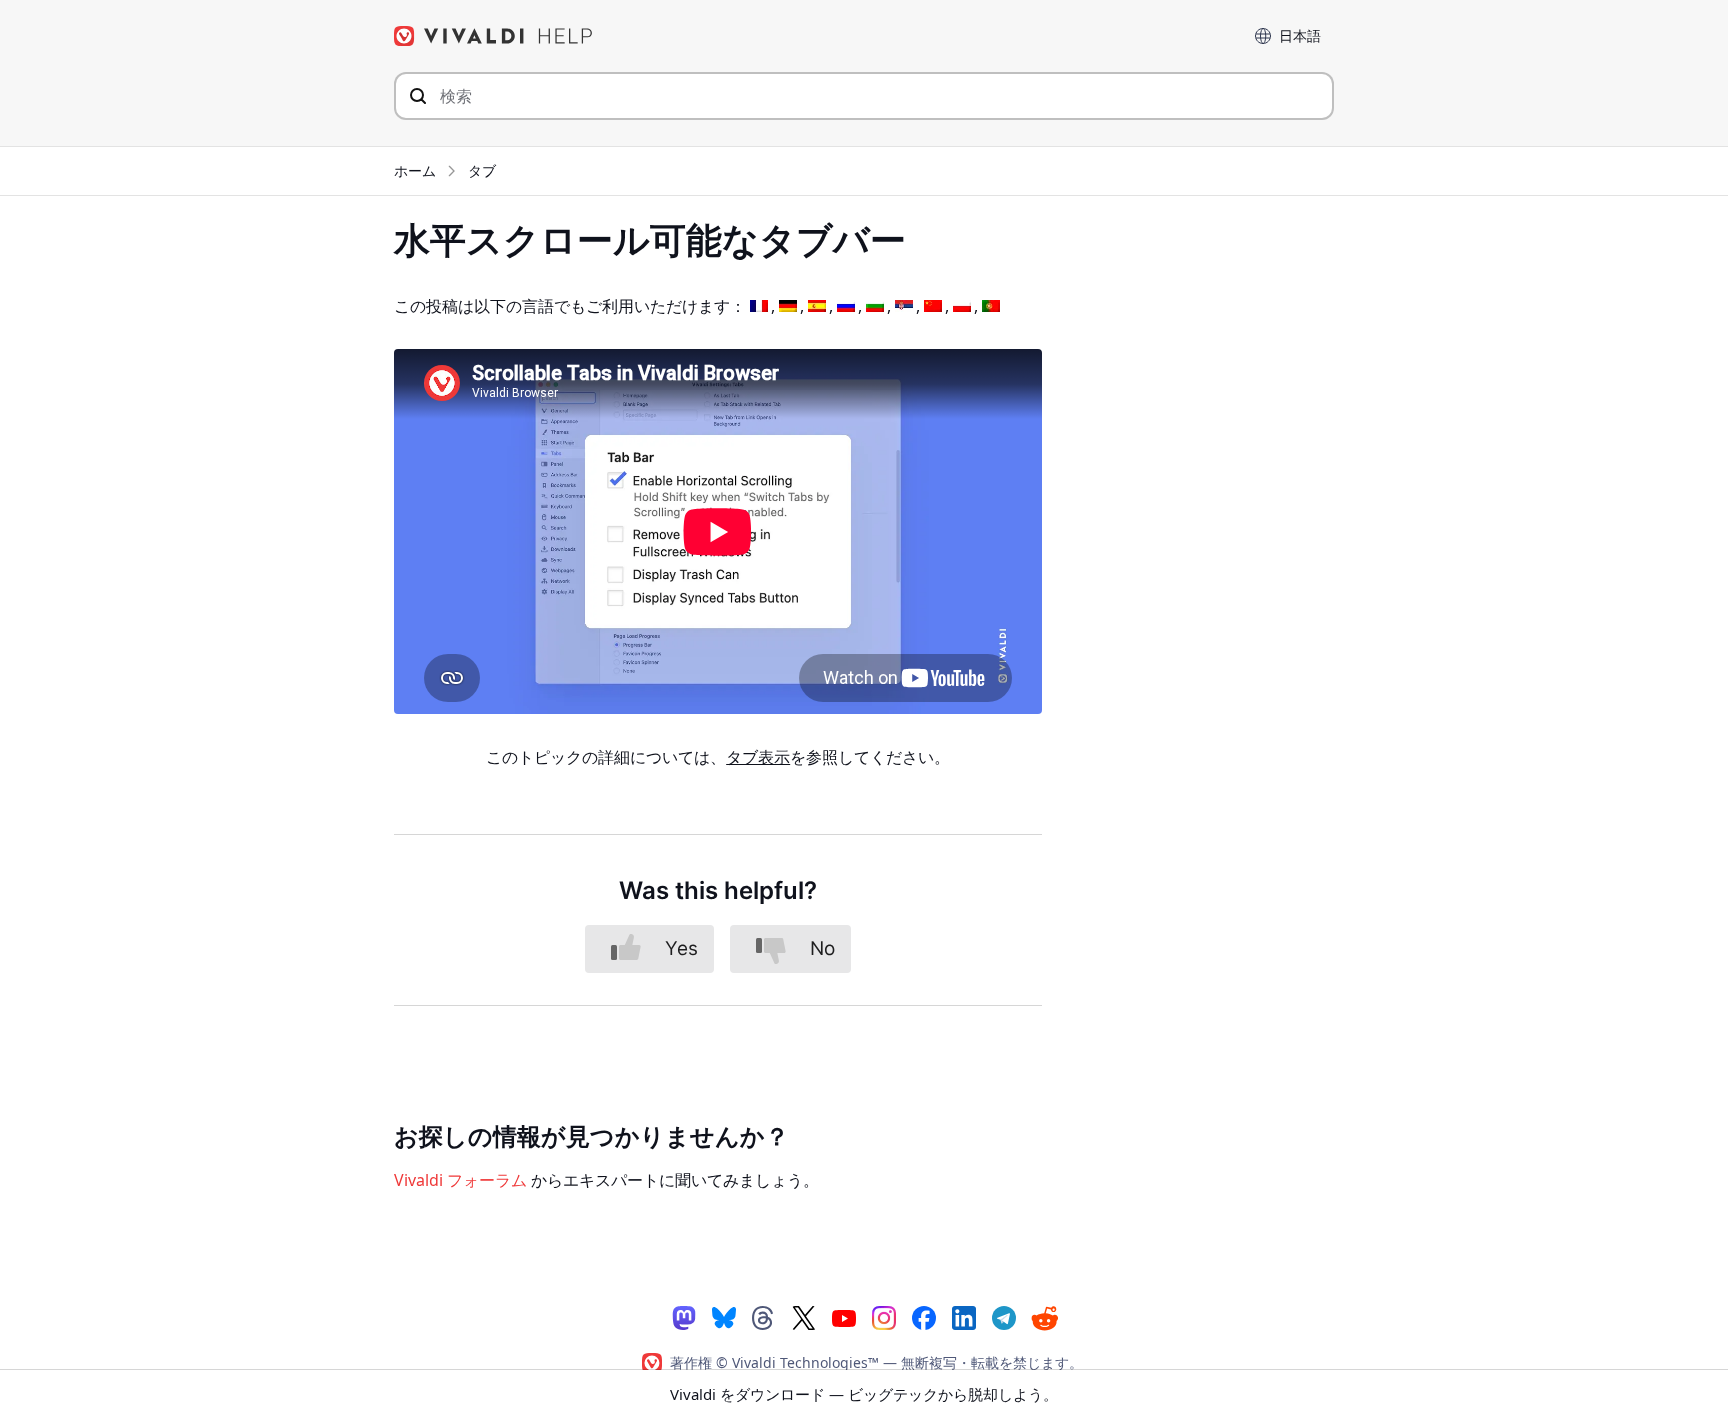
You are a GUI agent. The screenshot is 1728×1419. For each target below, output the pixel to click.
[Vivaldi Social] (684, 1316)
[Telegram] (1004, 1316)
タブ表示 (758, 757)
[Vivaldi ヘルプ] (494, 36)
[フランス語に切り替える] (759, 306)
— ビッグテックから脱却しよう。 (864, 1394)
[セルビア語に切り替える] (904, 306)
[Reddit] (1044, 1317)
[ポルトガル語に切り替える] (991, 306)
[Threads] (764, 1316)
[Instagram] (884, 1316)
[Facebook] (924, 1316)
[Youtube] (844, 1316)
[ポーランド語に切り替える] (962, 306)
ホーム (415, 170)
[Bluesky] (724, 1316)
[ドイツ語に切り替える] (788, 306)
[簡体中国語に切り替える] (933, 306)
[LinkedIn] (964, 1316)
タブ (482, 170)
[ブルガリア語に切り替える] (875, 306)
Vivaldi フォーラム (460, 1180)
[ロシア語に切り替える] (846, 306)
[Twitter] (804, 1316)
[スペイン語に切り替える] (817, 306)
